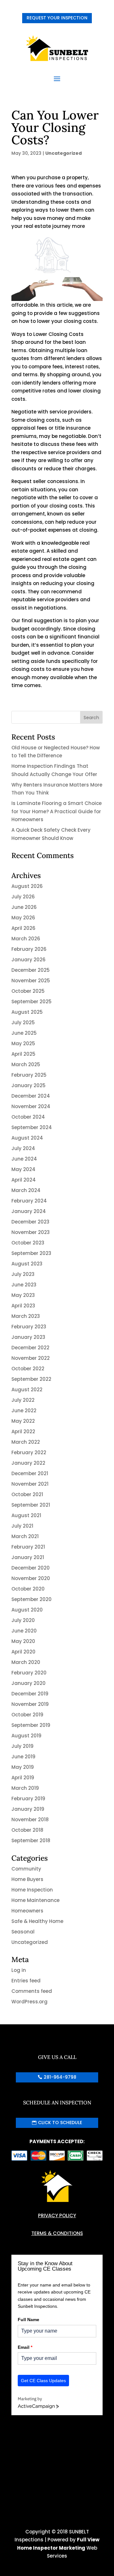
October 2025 (28, 991)
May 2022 (23, 1421)
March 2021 (25, 1536)
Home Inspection (32, 1890)
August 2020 (27, 1610)
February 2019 (28, 1799)
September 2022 (31, 1379)
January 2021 (28, 1557)
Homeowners (27, 1911)
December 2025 (31, 970)
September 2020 (32, 1599)
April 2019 (23, 1778)
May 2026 (23, 918)
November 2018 (30, 1820)
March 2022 (26, 1442)
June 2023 (24, 1285)
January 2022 (28, 1463)
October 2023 (28, 1243)
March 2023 (26, 1316)
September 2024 (32, 1127)
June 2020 (24, 1631)
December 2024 (31, 1096)
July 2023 (23, 1274)
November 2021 (30, 1484)
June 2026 (24, 907)
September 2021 (31, 1505)
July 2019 (22, 1746)
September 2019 (31, 1725)
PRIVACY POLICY (57, 2215)
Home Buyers (27, 1879)
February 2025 (29, 1075)
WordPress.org (29, 2002)
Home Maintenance (35, 1900)
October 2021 (27, 1494)
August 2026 (27, 886)
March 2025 (26, 1064)
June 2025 (24, 1033)
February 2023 (29, 1327)
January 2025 (28, 1085)
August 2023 (27, 1264)
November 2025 (31, 981)
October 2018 (27, 1830)
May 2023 (23, 1295)
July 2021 (22, 1526)
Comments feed (32, 1991)
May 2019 (23, 1767)
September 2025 (32, 1002)
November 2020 (31, 1578)
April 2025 (23, 1054)
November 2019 (30, 1704)
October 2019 (27, 1715)
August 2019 (26, 1736)
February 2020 (29, 1673)
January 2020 (28, 1683)
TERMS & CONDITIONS (57, 2233)
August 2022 (27, 1390)
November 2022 (31, 1358)
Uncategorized (63, 153)
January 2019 (28, 1809)
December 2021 (30, 1473)
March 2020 (26, 1662)
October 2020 (28, 1589)
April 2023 (23, 1306)
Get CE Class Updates (43, 2381)
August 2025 (27, 1012)
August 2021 (26, 1515)
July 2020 (23, 1620)
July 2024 (23, 1148)
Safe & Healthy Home (37, 1921)
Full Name (28, 2320)
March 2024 (26, 1190)
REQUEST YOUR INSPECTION (57, 18)
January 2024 (29, 1211)
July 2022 (23, 1400)
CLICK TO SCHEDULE (60, 2123)
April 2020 (23, 1652)
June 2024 (24, 1159)
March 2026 (26, 939)
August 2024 (27, 1138)
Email (25, 2347)
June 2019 (23, 1757)
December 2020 (31, 1568)
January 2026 (28, 960)
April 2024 (24, 1180)
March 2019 (25, 1788)
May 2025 (23, 1043)
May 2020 (23, 1641)
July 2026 (23, 897)
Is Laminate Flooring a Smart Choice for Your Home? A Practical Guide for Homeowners (57, 811)
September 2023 (31, 1253)
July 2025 (23, 1022)
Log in (19, 1970)
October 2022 (28, 1369)
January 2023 (28, 1337)
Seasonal (23, 1932)
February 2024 (29, 1201)
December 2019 (30, 1694)
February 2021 (28, 1547)
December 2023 (30, 1222)
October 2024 (28, 1117)
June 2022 (24, 1411)
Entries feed (26, 1981)
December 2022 (30, 1348)
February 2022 (29, 1452)
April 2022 (23, 1431)
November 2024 (31, 1106)
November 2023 (31, 1232)
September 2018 (31, 1840)
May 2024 (23, 1169)
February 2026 (29, 949)
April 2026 (23, 928)
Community (26, 1869)
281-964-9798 (60, 2077)
